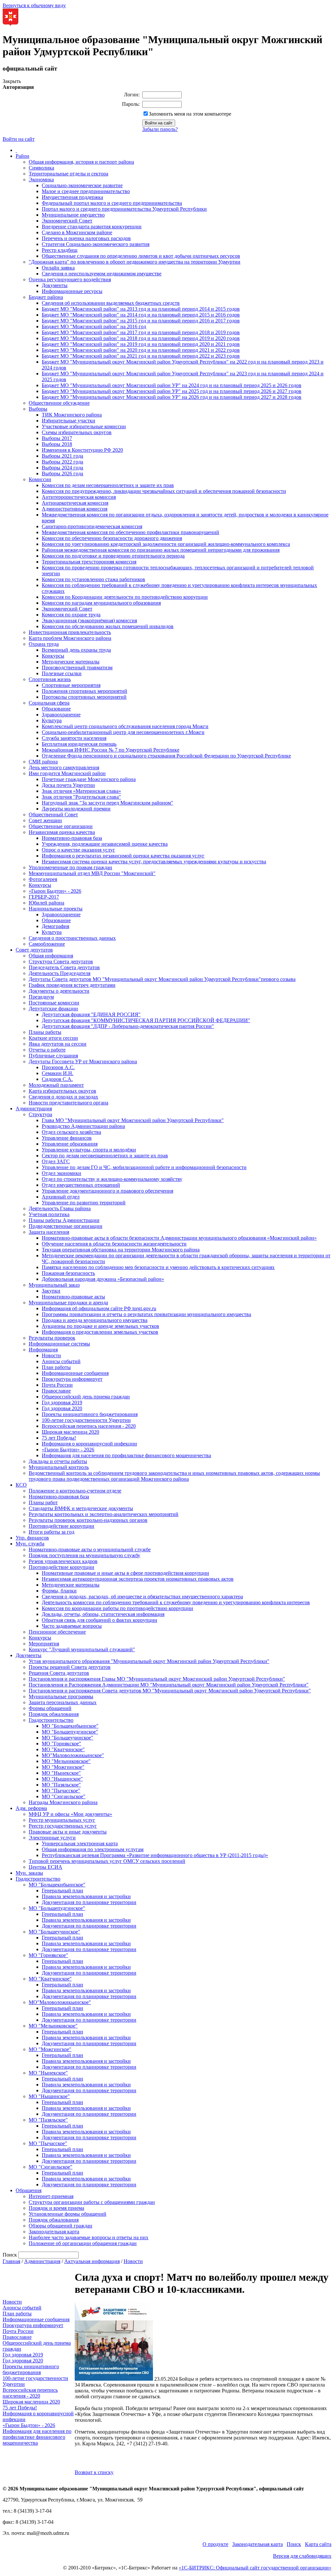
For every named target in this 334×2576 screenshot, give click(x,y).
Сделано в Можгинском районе (77, 232)
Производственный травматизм (77, 668)
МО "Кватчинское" (63, 1749)
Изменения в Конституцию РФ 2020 (82, 450)
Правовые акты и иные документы (68, 1832)
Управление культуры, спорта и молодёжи (89, 1150)
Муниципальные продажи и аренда (68, 1303)
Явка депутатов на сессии (58, 1044)
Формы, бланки (59, 1591)
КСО (21, 1485)
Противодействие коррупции (61, 1526)
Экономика (41, 179)
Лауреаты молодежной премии (76, 809)
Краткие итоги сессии (53, 1038)
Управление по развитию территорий (84, 1203)
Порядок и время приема (56, 2208)
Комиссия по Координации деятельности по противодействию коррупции (125, 597)
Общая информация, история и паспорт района (81, 162)
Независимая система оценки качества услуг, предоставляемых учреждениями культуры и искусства (154, 862)
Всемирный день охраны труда (76, 650)
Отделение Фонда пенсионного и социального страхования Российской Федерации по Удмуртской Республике (166, 756)
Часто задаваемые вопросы (72, 1626)
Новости (51, 1355)
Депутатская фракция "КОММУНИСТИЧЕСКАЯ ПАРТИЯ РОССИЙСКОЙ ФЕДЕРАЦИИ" (146, 1020)
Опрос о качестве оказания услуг (78, 850)
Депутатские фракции (53, 1009)
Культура (52, 720)
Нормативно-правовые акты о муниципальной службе (90, 1549)
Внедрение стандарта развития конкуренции (92, 227)
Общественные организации (61, 826)
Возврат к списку (94, 2472)
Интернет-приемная (51, 2196)
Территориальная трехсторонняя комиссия (89, 562)
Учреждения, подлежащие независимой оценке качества (105, 844)
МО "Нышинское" (62, 1779)
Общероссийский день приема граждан (86, 1397)
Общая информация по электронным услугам (93, 1849)
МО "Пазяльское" (61, 1785)
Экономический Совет (67, 221)
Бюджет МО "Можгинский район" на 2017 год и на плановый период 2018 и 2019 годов (141, 332)
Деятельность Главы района (60, 1208)
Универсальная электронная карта (80, 1843)
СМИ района (43, 762)
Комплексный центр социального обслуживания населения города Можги (125, 726)
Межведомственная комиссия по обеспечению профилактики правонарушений (130, 532)
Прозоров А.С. (58, 1067)
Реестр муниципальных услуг (62, 1820)
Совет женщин (45, 820)
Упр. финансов (32, 1538)
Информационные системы (59, 1344)
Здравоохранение (61, 715)
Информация (43, 1350)
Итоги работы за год (52, 1532)
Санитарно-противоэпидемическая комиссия (92, 526)
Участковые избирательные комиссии (84, 426)
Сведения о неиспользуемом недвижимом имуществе (102, 274)
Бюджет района (46, 297)
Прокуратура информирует (72, 1379)
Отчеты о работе (47, 1050)
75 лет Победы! (59, 1438)
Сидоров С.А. (57, 1079)
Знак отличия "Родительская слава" (81, 797)
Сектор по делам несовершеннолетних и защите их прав (105, 1156)
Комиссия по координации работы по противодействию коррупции (117, 1608)
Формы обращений (50, 1708)
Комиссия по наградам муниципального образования (101, 603)
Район (23, 156)
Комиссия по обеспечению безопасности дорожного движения (112, 538)
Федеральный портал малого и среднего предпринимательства (112, 203)
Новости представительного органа (68, 1103)
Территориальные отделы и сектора (68, 174)
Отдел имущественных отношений (81, 1185)
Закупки (51, 1291)
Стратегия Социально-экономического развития (96, 244)
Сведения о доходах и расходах (63, 1097)
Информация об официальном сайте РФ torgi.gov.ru (99, 1308)
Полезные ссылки (62, 673)
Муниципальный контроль (59, 1467)
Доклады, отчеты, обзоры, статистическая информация (103, 1614)
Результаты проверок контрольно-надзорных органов (88, 1520)
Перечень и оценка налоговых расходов (86, 238)
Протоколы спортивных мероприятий (84, 697)
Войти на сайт (19, 139)
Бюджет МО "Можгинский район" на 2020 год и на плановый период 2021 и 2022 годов (141, 350)
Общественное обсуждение (59, 403)
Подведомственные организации (66, 1226)
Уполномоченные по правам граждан (70, 867)
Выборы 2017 (57, 438)
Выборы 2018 (57, 444)
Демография (55, 926)
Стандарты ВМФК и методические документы (81, 1508)
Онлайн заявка (58, 268)
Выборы (38, 409)
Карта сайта (318, 2544)
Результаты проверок (52, 1338)
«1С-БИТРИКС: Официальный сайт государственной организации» (255, 2568)
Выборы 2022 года (62, 462)
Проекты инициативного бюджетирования (90, 1414)
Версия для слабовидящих (302, 2556)
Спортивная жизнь (50, 679)
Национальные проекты (56, 909)
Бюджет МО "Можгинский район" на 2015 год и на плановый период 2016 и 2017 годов (141, 321)
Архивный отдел (61, 1197)
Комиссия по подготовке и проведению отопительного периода (113, 556)
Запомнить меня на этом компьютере (190, 114)
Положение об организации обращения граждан (83, 2243)
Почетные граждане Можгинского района (89, 779)
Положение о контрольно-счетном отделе (75, 1491)
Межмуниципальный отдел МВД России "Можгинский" (92, 873)
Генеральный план (62, 1891)
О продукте (215, 2544)
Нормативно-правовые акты (73, 1297)
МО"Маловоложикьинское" (73, 1755)
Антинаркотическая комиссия (75, 503)
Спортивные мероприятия (71, 685)
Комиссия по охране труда (71, 615)
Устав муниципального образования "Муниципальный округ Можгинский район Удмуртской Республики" (149, 1661)
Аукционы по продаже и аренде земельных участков (100, 1326)
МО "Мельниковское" (66, 1761)
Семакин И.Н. (58, 1073)
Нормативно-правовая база (72, 838)
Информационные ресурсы (72, 291)
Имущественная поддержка (72, 197)
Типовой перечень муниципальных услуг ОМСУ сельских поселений (107, 1861)
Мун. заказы (29, 1873)
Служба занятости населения (74, 738)
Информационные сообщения (75, 1373)
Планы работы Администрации (64, 1220)
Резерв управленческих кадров (63, 1561)
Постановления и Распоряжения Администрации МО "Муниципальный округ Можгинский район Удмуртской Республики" (169, 1685)
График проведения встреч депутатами (72, 985)
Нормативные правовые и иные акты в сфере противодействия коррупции (125, 1573)
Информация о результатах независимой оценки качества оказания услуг (123, 856)
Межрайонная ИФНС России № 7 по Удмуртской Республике (111, 750)
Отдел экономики (61, 1173)
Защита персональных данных (63, 1702)
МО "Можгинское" (63, 1767)
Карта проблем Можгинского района (70, 638)
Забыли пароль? (160, 129)
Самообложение (47, 944)
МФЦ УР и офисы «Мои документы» (70, 1814)
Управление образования (70, 1144)
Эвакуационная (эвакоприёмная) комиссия (89, 620)
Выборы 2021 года (62, 456)
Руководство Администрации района (83, 1126)
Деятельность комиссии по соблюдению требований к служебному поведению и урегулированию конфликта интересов (176, 1602)
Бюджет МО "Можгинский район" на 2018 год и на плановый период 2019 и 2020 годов (141, 338)
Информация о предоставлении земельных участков (100, 1332)
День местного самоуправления (64, 767)
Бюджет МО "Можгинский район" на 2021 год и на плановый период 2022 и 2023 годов (141, 356)
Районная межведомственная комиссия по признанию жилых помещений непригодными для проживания (161, 550)
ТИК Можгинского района (72, 415)
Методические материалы (71, 662)
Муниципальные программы (61, 1696)
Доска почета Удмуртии (68, 785)
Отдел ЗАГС (56, 1161)
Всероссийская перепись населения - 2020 (89, 1426)
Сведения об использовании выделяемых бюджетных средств (111, 303)
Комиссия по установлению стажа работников (93, 579)
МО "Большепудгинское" (70, 1732)
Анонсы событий (61, 1361)
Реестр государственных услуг (63, 1826)
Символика (41, 168)
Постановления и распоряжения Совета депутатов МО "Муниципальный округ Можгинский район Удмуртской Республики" (170, 1691)
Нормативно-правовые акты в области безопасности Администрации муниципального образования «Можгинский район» (179, 1238)
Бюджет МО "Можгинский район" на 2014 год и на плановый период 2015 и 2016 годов (141, 315)
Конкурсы (53, 656)
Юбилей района (46, 903)
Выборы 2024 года (62, 468)
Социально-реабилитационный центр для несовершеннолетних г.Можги (123, 732)
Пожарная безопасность (68, 1273)
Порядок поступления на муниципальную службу (84, 1555)
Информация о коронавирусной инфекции (89, 1444)
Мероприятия (44, 1644)
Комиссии (40, 479)
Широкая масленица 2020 (70, 1432)
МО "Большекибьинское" (70, 1726)
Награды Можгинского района (63, 1802)
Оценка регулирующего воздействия (70, 279)
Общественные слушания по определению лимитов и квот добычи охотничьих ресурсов (141, 256)
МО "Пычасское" (61, 1791)
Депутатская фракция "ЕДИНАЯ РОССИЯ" (91, 1014)
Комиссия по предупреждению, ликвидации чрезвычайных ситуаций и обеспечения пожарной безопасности (164, 491)
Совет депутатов (34, 950)
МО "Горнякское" (61, 1744)
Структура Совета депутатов (61, 962)
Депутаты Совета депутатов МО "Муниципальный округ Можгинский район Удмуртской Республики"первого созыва (162, 979)
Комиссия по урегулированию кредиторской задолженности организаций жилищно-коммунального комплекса (166, 544)
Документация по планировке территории (89, 1902)
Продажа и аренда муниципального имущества (95, 1320)
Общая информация (51, 956)
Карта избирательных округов (62, 1091)
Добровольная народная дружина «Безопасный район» (103, 1279)
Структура (40, 1114)
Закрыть (12, 81)
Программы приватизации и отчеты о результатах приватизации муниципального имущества (146, 1314)
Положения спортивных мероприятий (84, 691)
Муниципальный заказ (54, 1285)
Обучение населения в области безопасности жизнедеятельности (114, 1244)
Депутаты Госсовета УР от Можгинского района (83, 1061)
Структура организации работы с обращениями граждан (92, 2202)
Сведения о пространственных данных (72, 938)
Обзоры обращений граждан (61, 2226)
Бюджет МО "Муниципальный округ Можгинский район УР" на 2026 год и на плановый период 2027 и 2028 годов (172, 397)
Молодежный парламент (56, 1085)
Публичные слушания (53, 1056)
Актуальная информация (92, 2261)
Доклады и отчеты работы (58, 1461)
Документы (55, 285)
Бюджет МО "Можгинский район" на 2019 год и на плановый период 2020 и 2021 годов (141, 344)
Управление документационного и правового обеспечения (107, 1191)
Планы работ (43, 1502)
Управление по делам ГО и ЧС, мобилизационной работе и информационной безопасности (144, 1167)
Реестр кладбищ (60, 250)
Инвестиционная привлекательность (70, 632)
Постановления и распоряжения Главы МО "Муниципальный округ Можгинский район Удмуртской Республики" (157, 1679)
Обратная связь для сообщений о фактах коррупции (99, 1620)
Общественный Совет (53, 815)
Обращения (29, 2190)
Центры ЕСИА (46, 1867)
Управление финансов (67, 1138)
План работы (56, 1367)
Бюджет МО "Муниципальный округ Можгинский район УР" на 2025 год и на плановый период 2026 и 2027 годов (172, 391)
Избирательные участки (68, 421)
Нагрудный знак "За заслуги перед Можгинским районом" (107, 803)
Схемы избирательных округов (77, 432)
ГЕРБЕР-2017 (44, 897)
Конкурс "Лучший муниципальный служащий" (82, 1649)
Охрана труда (44, 644)
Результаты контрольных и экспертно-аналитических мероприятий (104, 1514)
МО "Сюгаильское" (64, 1796)
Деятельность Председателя (60, 973)
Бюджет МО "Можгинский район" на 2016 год (94, 326)
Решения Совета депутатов (59, 1673)
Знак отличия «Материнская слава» (81, 791)
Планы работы (45, 1032)
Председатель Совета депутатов (64, 967)
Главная (11, 2261)
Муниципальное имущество (73, 215)
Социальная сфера (49, 703)
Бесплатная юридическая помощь (79, 744)
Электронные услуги (52, 1838)
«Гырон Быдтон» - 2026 (55, 891)
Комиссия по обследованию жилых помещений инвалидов (108, 626)
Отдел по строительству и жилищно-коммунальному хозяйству (112, 1179)
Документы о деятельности (59, 991)
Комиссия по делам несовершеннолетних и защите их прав (108, 485)
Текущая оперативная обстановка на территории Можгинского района (121, 1250)
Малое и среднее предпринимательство (86, 191)
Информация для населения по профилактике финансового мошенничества (126, 1455)
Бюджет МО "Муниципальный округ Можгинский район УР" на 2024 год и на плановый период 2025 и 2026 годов (172, 385)
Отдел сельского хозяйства (71, 1132)
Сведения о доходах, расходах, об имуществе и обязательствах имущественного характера (142, 1597)
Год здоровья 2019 (62, 1402)
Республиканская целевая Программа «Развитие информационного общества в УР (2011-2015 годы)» (155, 1855)
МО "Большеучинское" (68, 1738)
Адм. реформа (31, 1808)
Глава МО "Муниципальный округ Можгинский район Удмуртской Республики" (133, 1120)
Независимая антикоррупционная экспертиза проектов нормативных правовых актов (138, 1579)
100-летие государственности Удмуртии (86, 1420)
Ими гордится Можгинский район (67, 773)
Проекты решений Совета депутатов (70, 1667)
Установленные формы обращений (68, 2214)
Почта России (57, 1385)
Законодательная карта (54, 2232)
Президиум (41, 997)
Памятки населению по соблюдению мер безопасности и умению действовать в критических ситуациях (158, 1267)
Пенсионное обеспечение (57, 1632)
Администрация (34, 1109)
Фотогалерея (43, 879)
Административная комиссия (75, 509)
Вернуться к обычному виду (34, 5)
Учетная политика (49, 1214)
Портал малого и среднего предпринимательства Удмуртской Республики (124, 209)
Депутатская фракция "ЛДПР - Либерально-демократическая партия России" (128, 1026)
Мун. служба (30, 1544)
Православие (56, 1391)
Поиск (294, 2544)
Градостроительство (51, 1720)
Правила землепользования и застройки (86, 1896)
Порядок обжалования (54, 1714)
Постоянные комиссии (54, 1003)
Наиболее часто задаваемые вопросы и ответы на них (89, 2237)
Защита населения (49, 1232)
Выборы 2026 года (62, 473)
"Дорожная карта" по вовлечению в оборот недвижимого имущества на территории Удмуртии (135, 262)
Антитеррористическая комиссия (79, 497)
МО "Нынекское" (61, 1773)
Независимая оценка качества (62, 832)
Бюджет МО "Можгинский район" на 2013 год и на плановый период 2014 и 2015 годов (141, 309)
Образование (56, 709)
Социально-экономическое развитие (82, 185)
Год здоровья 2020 (62, 1408)
